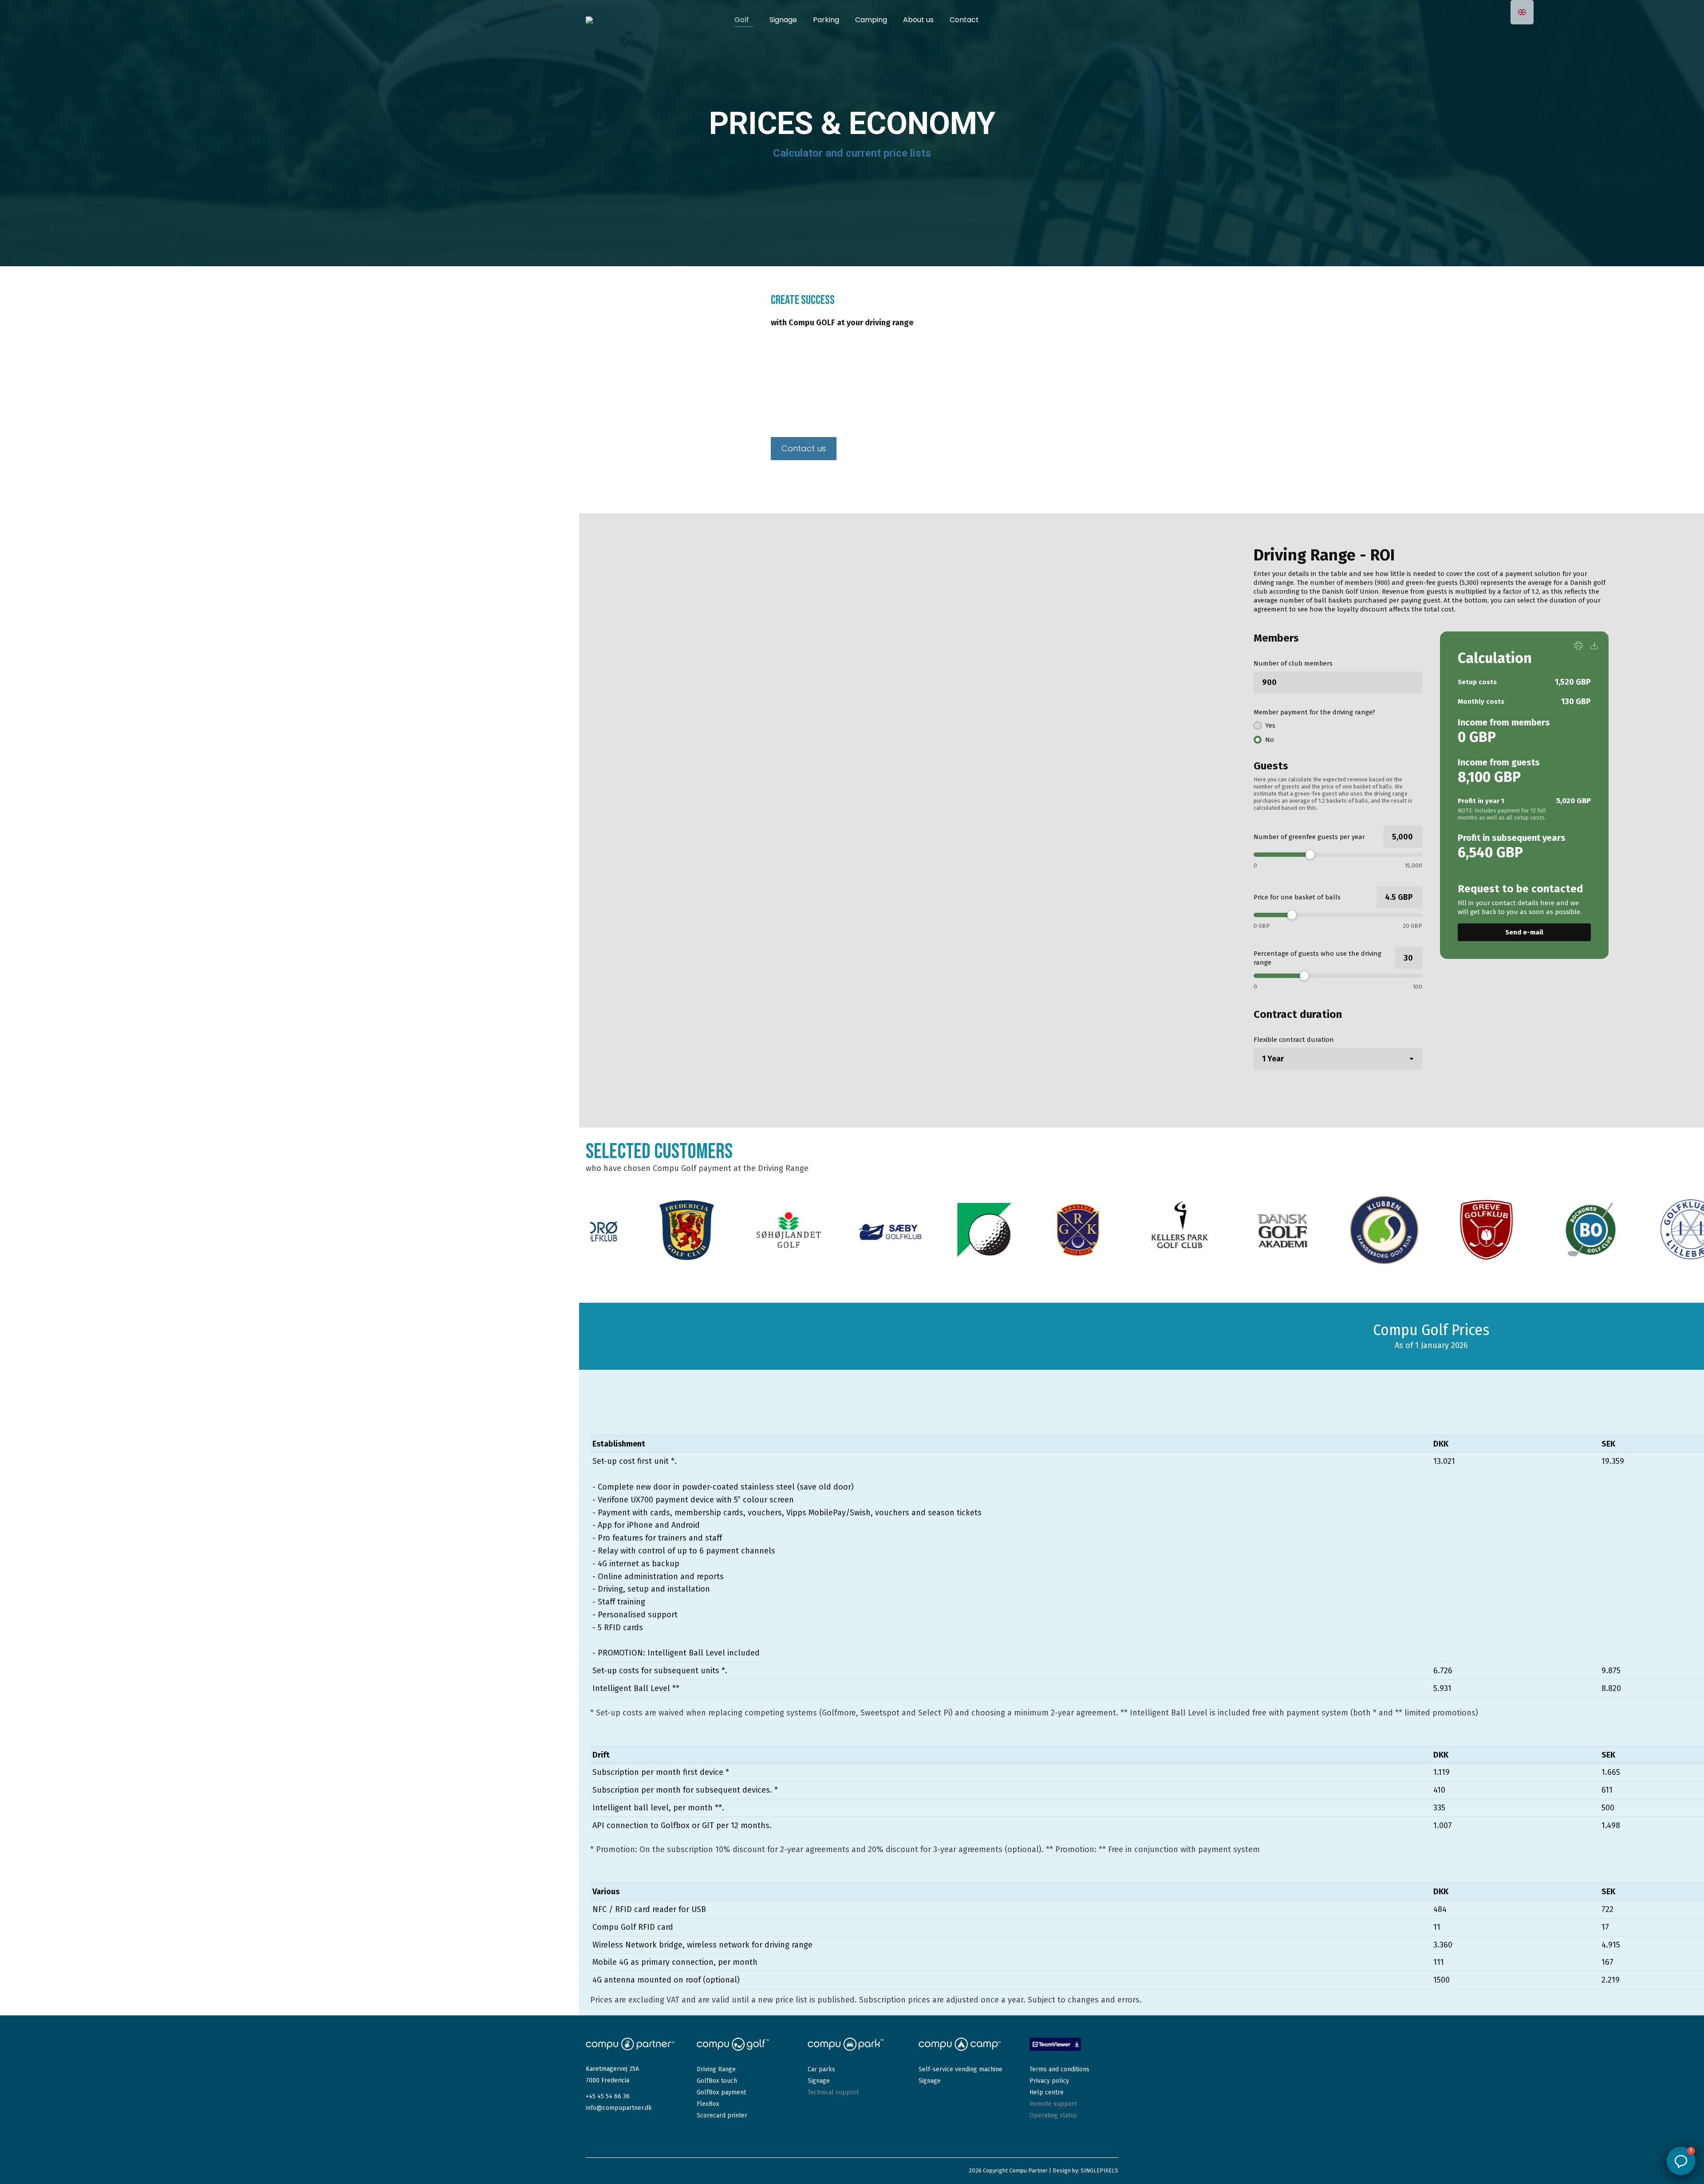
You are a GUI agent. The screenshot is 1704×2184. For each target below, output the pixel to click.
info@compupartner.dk (619, 2108)
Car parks (821, 2069)
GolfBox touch (717, 2081)
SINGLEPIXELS (1099, 2170)
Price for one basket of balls (1297, 897)
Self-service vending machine (960, 2069)
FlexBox (708, 2104)
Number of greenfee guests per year (1309, 837)
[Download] (1594, 646)
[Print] (1578, 646)
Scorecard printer (722, 2115)
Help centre (1047, 2092)
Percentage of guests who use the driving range (1317, 958)
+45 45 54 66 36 (608, 2096)
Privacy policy (1049, 2081)
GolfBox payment (721, 2092)
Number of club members (1293, 663)
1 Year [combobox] (1273, 1059)
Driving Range (716, 2069)
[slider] (1338, 855)
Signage (819, 2081)
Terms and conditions (1059, 2069)
